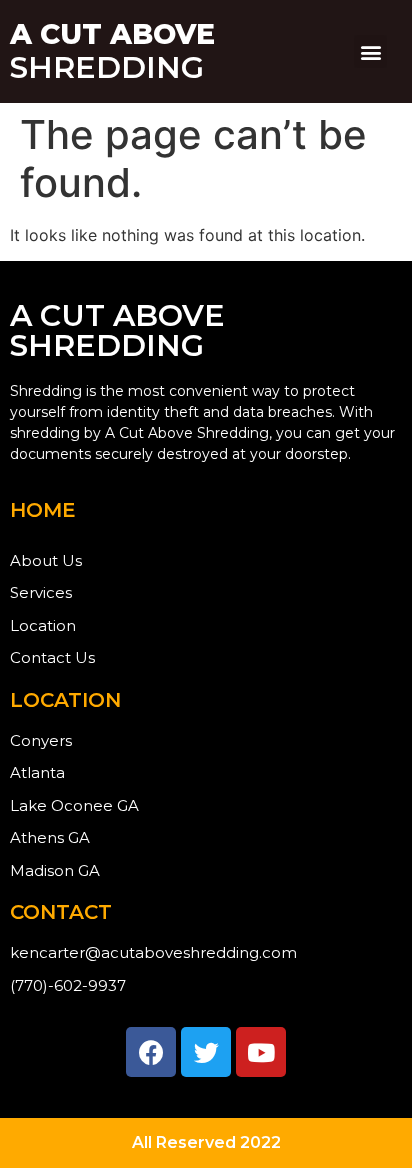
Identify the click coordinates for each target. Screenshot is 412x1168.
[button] (370, 51)
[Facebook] (151, 1052)
